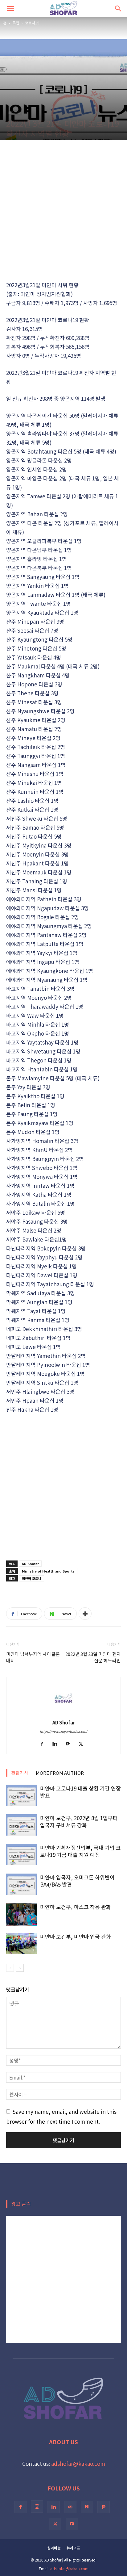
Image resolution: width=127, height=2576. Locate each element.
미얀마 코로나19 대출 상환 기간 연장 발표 (80, 1792)
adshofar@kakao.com (78, 2463)
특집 (16, 23)
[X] (83, 1744)
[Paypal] (70, 1744)
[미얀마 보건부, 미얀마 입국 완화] (22, 1944)
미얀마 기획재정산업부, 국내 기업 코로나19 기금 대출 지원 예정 (80, 1851)
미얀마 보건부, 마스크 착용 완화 (76, 1907)
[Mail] (70, 2507)
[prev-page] (10, 1968)
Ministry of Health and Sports (48, 1571)
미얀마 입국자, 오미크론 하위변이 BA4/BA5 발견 (77, 1881)
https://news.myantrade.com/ (63, 1731)
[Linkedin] (57, 1744)
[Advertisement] (63, 210)
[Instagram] (37, 2507)
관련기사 (20, 1773)
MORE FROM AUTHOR (60, 1773)
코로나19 (32, 23)
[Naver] (87, 2507)
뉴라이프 (73, 2548)
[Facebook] (44, 1744)
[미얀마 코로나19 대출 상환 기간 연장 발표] (22, 1795)
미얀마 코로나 (32, 1578)
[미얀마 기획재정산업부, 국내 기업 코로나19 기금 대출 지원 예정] (22, 1855)
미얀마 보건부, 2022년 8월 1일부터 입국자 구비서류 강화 (79, 1821)
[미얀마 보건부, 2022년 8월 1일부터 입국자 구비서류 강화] (22, 1825)
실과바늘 (54, 2548)
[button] (10, 8)
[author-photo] (63, 1713)
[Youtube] (72, 2524)
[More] (85, 1614)
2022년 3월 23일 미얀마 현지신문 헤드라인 (93, 1657)
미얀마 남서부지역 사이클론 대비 (33, 1657)
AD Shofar (30, 1564)
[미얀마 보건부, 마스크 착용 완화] (22, 1914)
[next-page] (20, 1968)
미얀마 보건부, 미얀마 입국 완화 (76, 1936)
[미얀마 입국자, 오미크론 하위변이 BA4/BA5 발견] (22, 1884)
